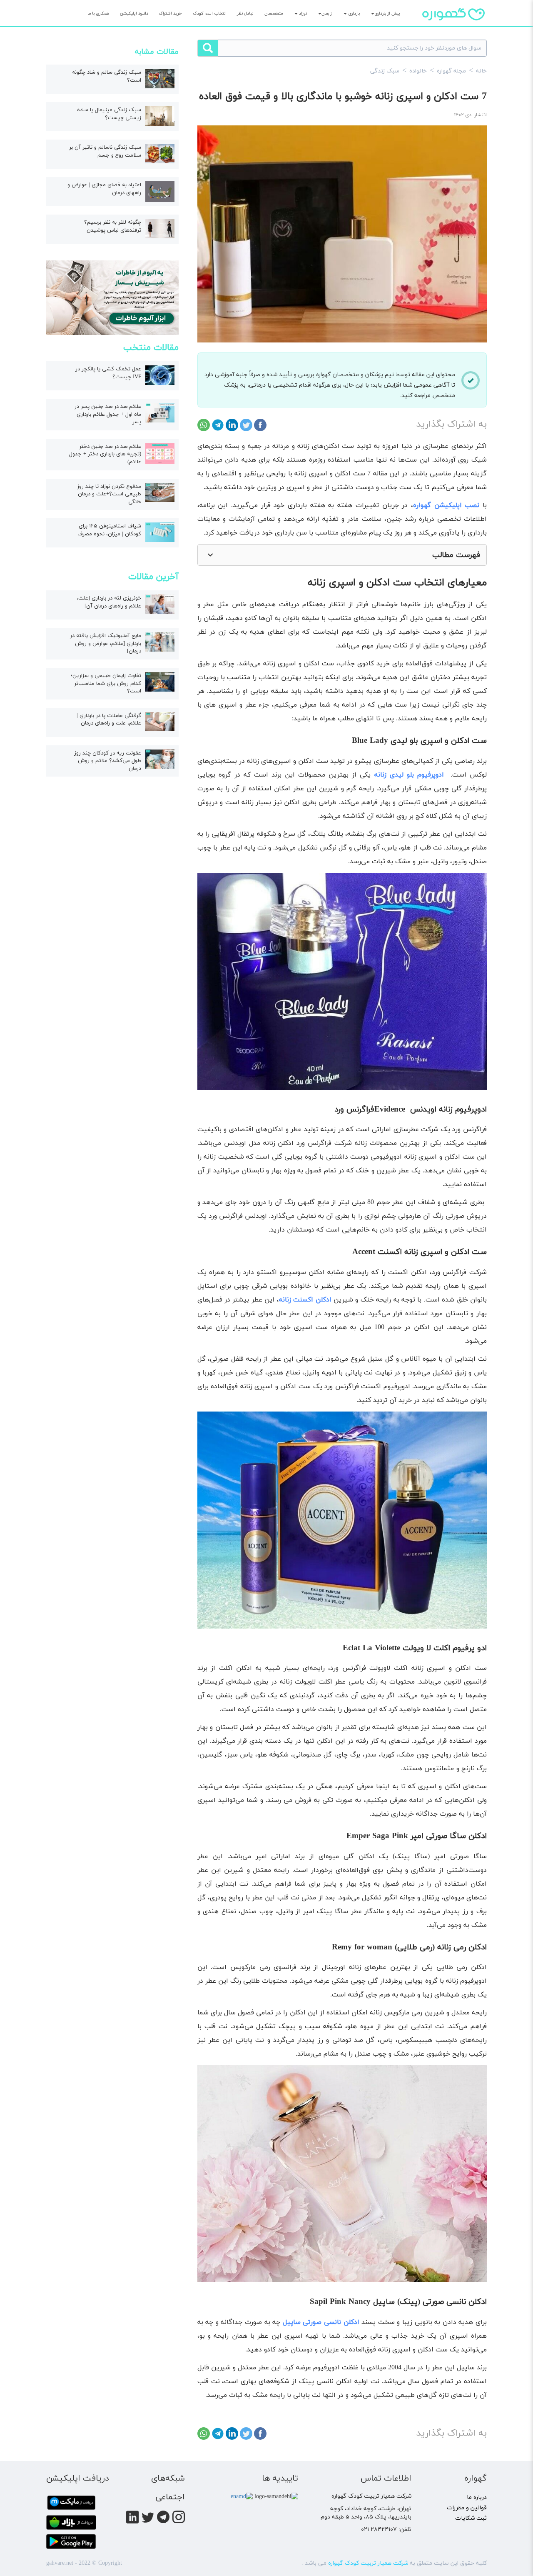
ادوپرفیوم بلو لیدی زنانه (409, 775)
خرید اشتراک (170, 14)
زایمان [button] (327, 14)
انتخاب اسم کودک (210, 14)
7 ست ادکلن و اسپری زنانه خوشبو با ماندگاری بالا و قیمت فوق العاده (343, 97)
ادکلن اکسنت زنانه (305, 1300)
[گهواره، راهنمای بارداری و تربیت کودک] (453, 29)
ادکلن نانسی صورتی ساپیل (321, 2322)
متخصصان (274, 14)
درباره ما (477, 2497)
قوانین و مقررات (467, 2508)
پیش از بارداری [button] (387, 14)
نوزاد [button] (302, 14)
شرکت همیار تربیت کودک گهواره (368, 2563)
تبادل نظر (245, 14)
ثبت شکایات (471, 2518)
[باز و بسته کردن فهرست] (210, 555)
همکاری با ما (98, 14)
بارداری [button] (353, 14)
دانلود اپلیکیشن (134, 14)
